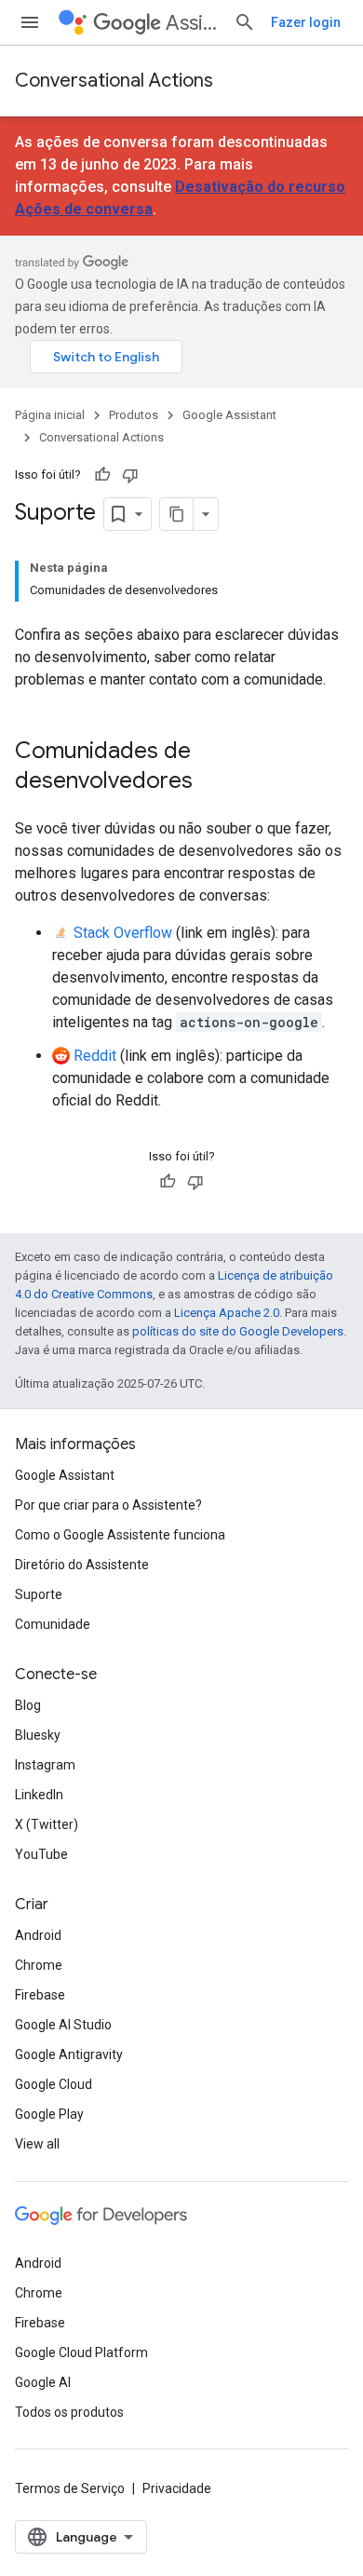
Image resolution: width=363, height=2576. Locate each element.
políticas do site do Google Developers (238, 1331)
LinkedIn (39, 1795)
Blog (28, 1705)
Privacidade (177, 2488)
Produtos (134, 415)
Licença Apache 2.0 (227, 1313)
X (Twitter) (47, 1824)
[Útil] (102, 475)
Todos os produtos (69, 2412)
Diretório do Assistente (82, 1565)
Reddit (95, 1056)
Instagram (45, 1765)
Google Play (49, 2114)
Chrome (39, 1965)
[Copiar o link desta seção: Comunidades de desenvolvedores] (211, 782)
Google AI (43, 2382)
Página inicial (50, 415)
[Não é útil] (130, 475)
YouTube (41, 1854)
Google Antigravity (69, 2054)
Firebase (40, 1995)
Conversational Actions (114, 81)
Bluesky (38, 1735)
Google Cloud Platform (81, 2352)
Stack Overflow (123, 933)
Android (38, 1935)
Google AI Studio (63, 2025)
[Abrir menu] (30, 22)
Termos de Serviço (70, 2488)
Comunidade (53, 1624)
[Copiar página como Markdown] (177, 514)
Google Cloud (54, 2084)
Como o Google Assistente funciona (120, 1535)
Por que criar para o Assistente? (108, 1505)
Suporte (39, 1594)
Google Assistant (229, 415)
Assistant (192, 23)
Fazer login (306, 22)
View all (37, 2144)
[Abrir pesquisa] (245, 22)
